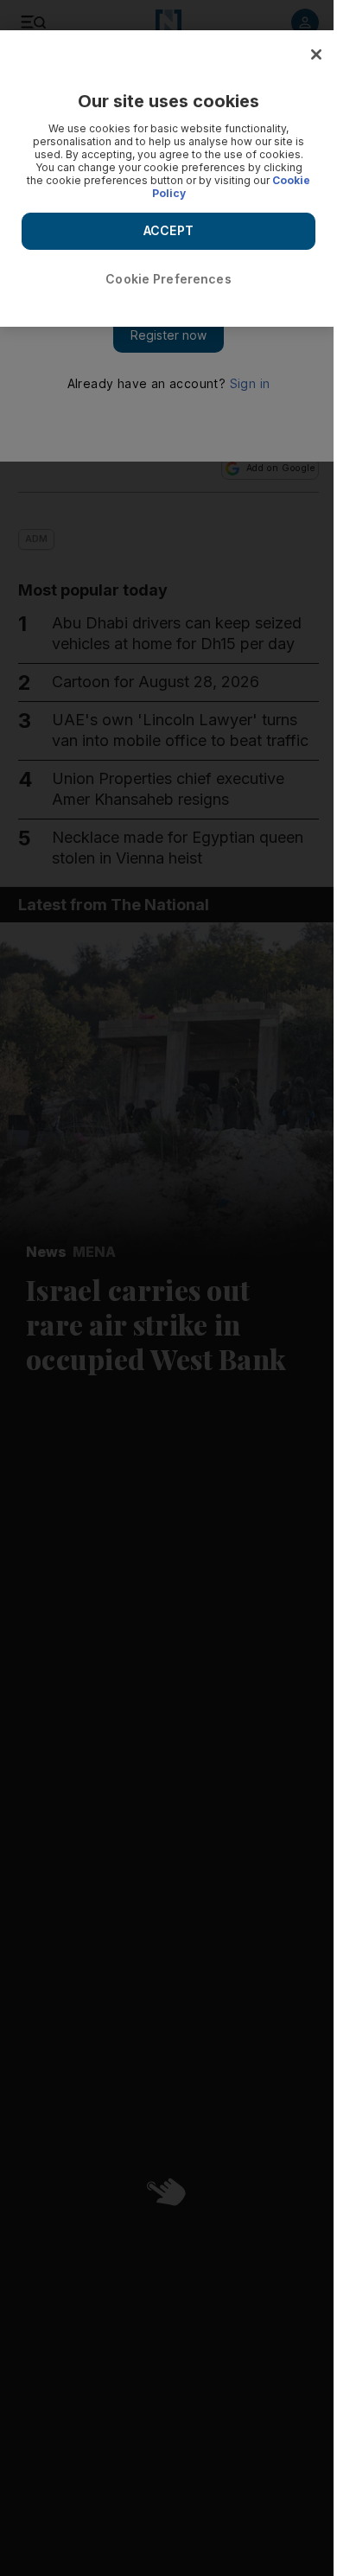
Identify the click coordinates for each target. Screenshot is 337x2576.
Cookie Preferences (168, 279)
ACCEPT (168, 230)
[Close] (316, 54)
